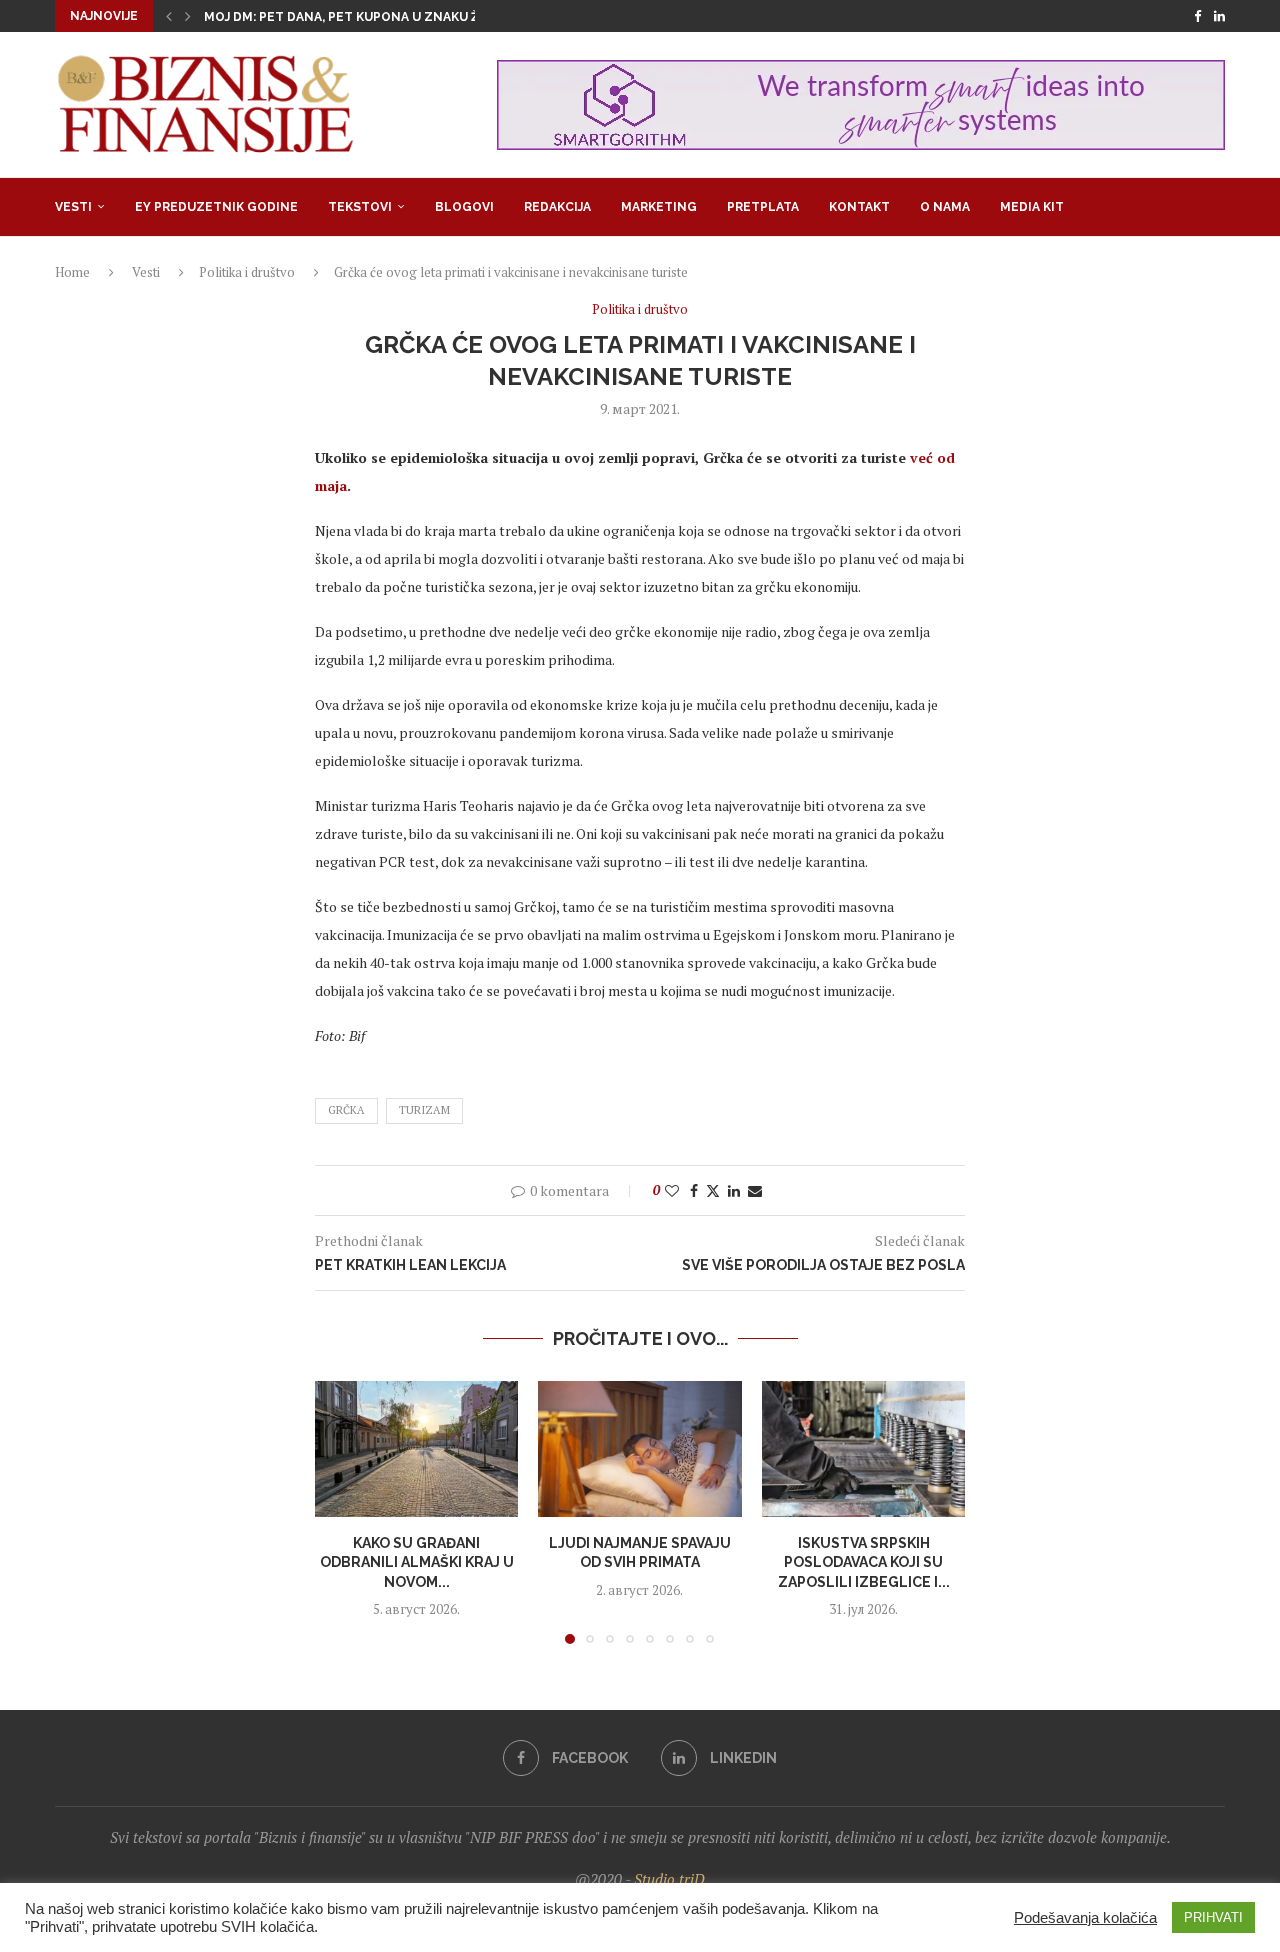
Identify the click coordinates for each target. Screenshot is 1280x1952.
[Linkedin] (1219, 16)
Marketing (659, 207)
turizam (424, 1110)
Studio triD (669, 1879)
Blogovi (464, 207)
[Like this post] (672, 1190)
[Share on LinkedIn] (734, 1190)
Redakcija (557, 207)
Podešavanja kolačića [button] (1085, 1918)
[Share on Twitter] (713, 1190)
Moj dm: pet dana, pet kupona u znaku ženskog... (373, 17)
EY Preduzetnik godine (216, 207)
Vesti (73, 207)
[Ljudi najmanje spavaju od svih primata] (639, 1449)
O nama (945, 207)
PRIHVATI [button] (1213, 1917)
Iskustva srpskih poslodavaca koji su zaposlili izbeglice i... (863, 1562)
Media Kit (1032, 207)
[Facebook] (1197, 16)
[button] (169, 16)
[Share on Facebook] (694, 1190)
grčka (346, 1110)
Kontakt (859, 207)
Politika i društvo (247, 272)
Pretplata (763, 207)
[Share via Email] (755, 1190)
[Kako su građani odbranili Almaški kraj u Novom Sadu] (416, 1449)
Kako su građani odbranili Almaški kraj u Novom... (417, 1562)
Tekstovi (360, 207)
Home (72, 272)
